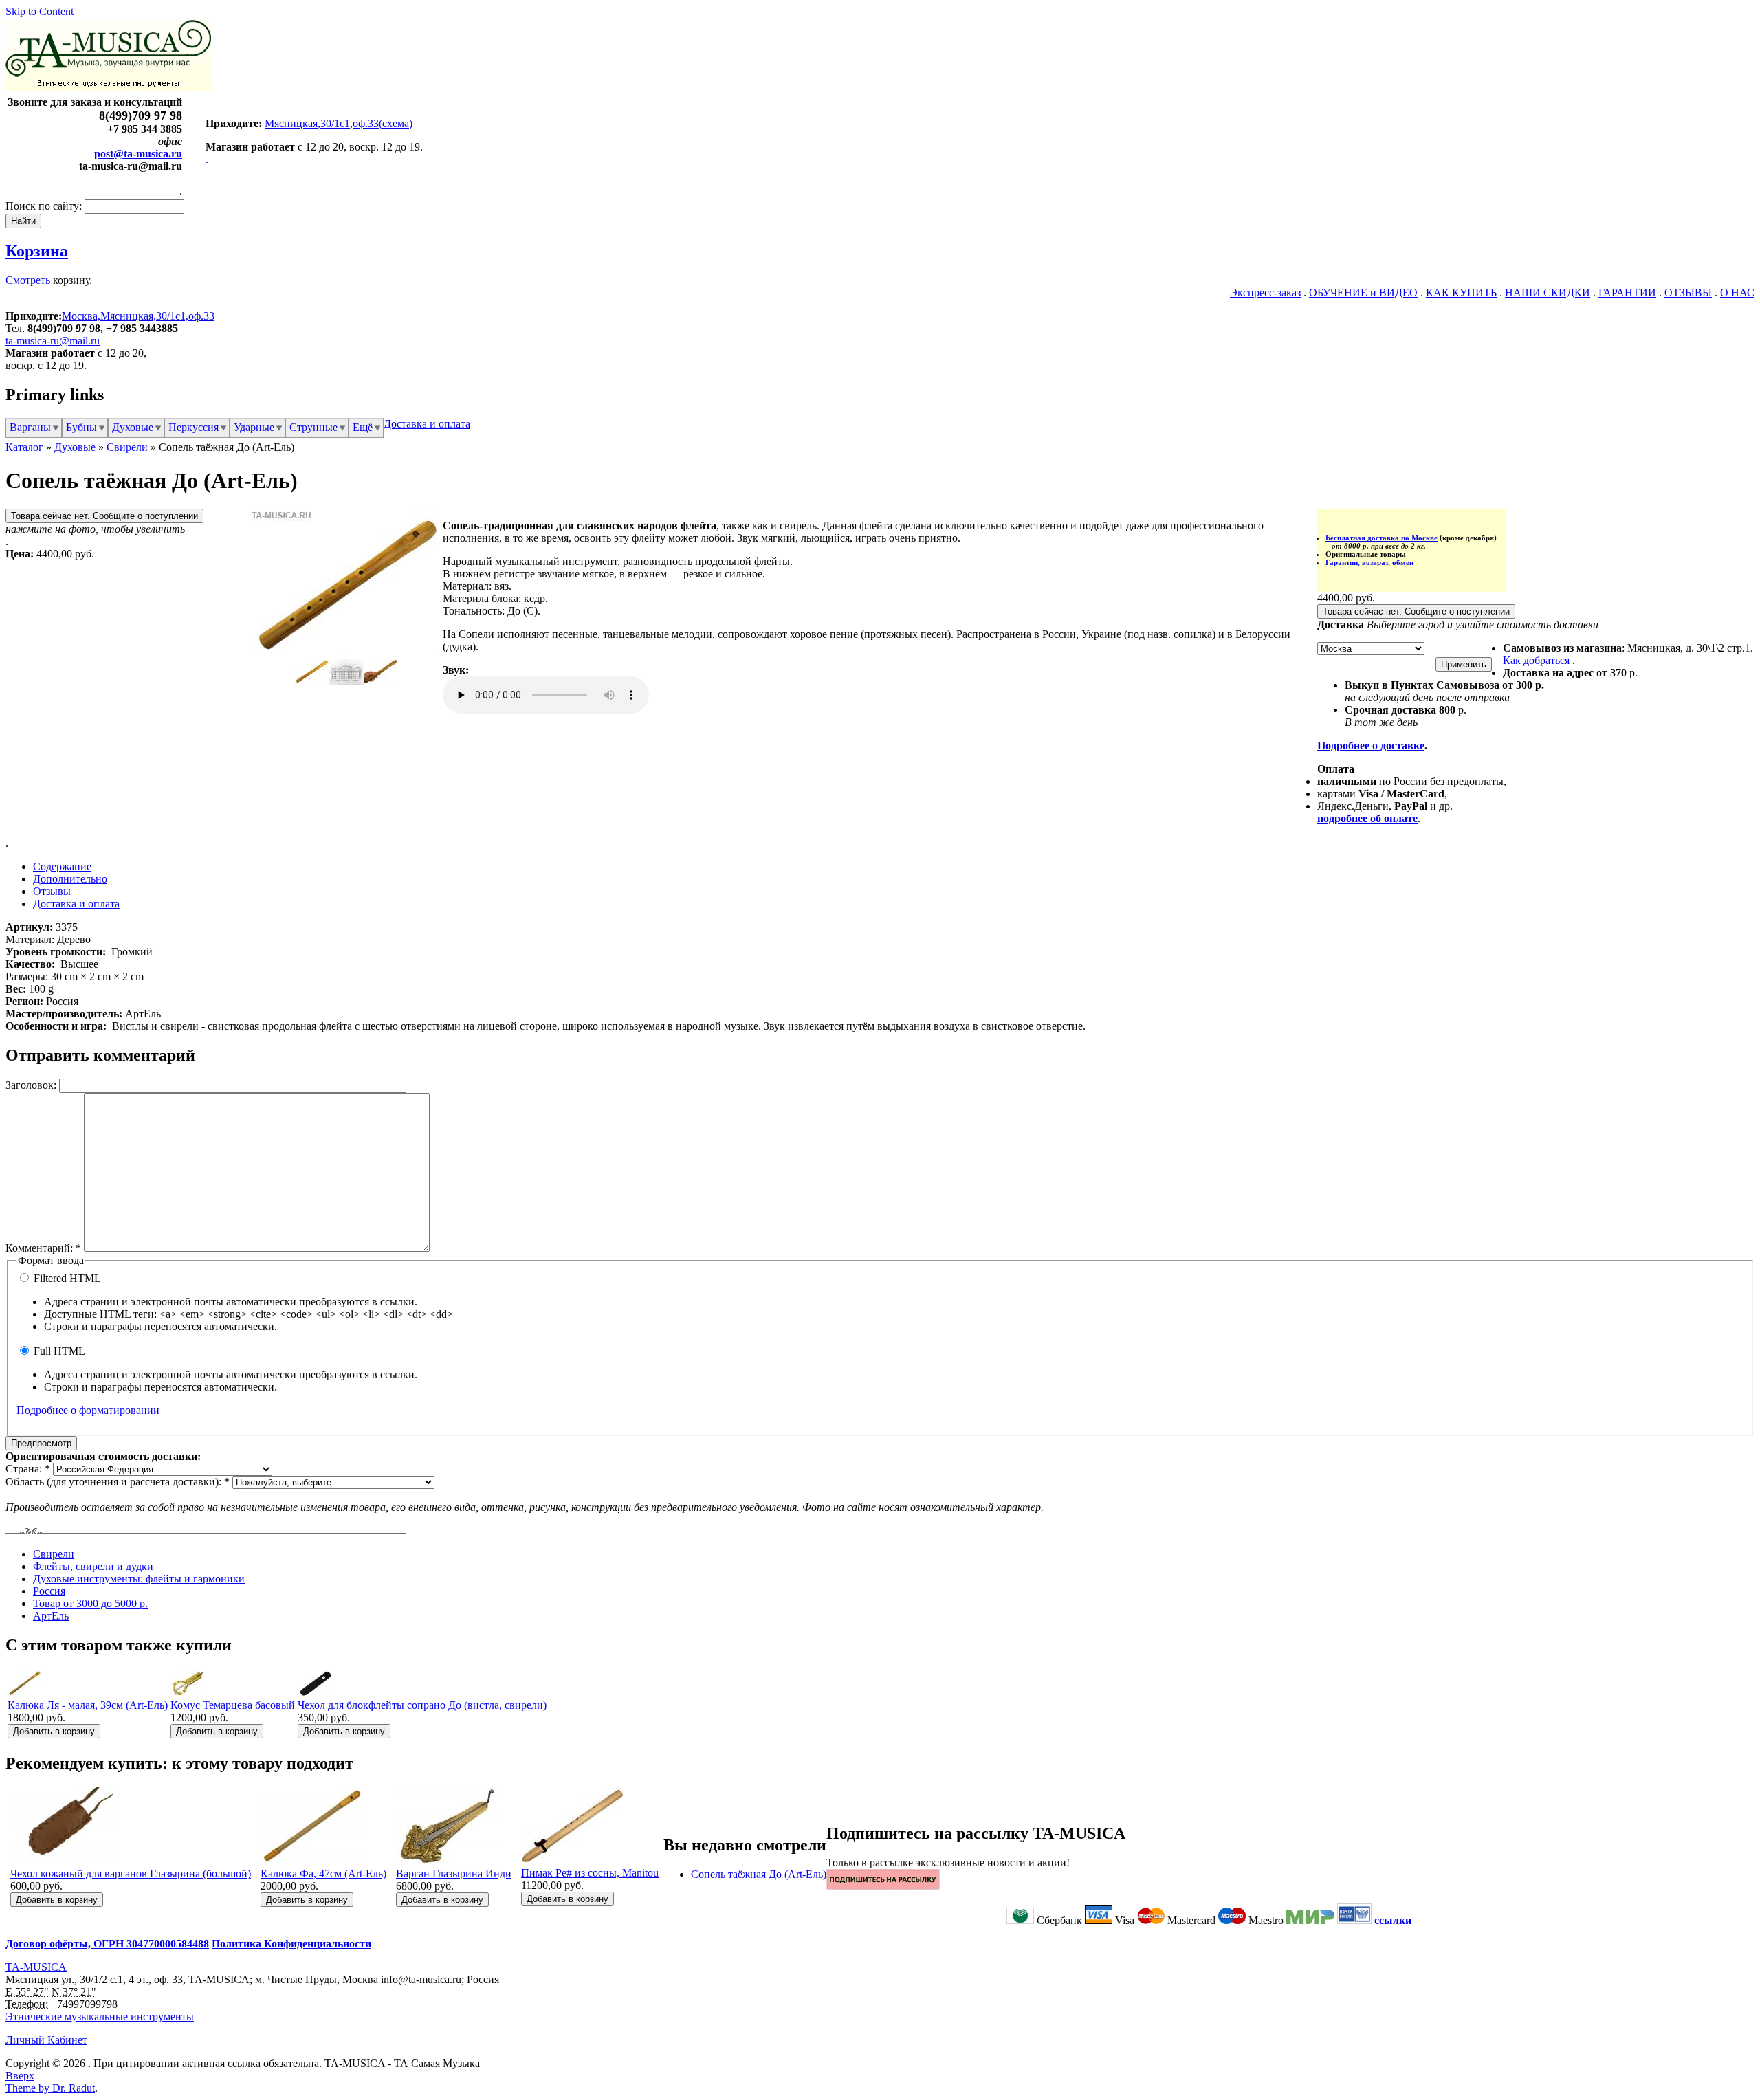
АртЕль (51, 1616)
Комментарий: (43, 1248)
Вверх (20, 2076)
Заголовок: (32, 1085)
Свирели (127, 447)
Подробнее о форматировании (88, 1410)
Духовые (133, 427)
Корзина (37, 251)
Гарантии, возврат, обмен (1369, 562)
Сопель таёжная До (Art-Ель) (759, 1874)
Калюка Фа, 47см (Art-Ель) (323, 1874)
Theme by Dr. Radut (50, 2088)
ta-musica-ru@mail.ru (53, 341)
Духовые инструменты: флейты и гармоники (139, 1579)
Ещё (363, 427)
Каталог (24, 447)
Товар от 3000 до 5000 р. (90, 1603)
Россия (49, 1591)
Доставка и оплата (427, 424)
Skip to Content (40, 11)
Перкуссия (194, 427)
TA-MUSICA (36, 1967)
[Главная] (108, 88)
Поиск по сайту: (45, 206)
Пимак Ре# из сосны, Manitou (590, 1873)
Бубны (81, 427)
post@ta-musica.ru (138, 154)
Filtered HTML (66, 1278)
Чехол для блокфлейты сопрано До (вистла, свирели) (422, 1705)
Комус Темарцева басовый (233, 1705)
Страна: (28, 1469)
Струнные (313, 427)
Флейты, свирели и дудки (93, 1566)
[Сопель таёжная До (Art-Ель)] (346, 652)
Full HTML (58, 1351)
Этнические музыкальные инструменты (100, 2016)
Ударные (254, 427)
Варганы (30, 427)
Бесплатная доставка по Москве (1382, 538)
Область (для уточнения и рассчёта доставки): (118, 1482)
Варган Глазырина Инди (454, 1874)
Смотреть (28, 280)
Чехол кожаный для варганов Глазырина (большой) (131, 1874)
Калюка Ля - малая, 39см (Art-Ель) (88, 1705)
